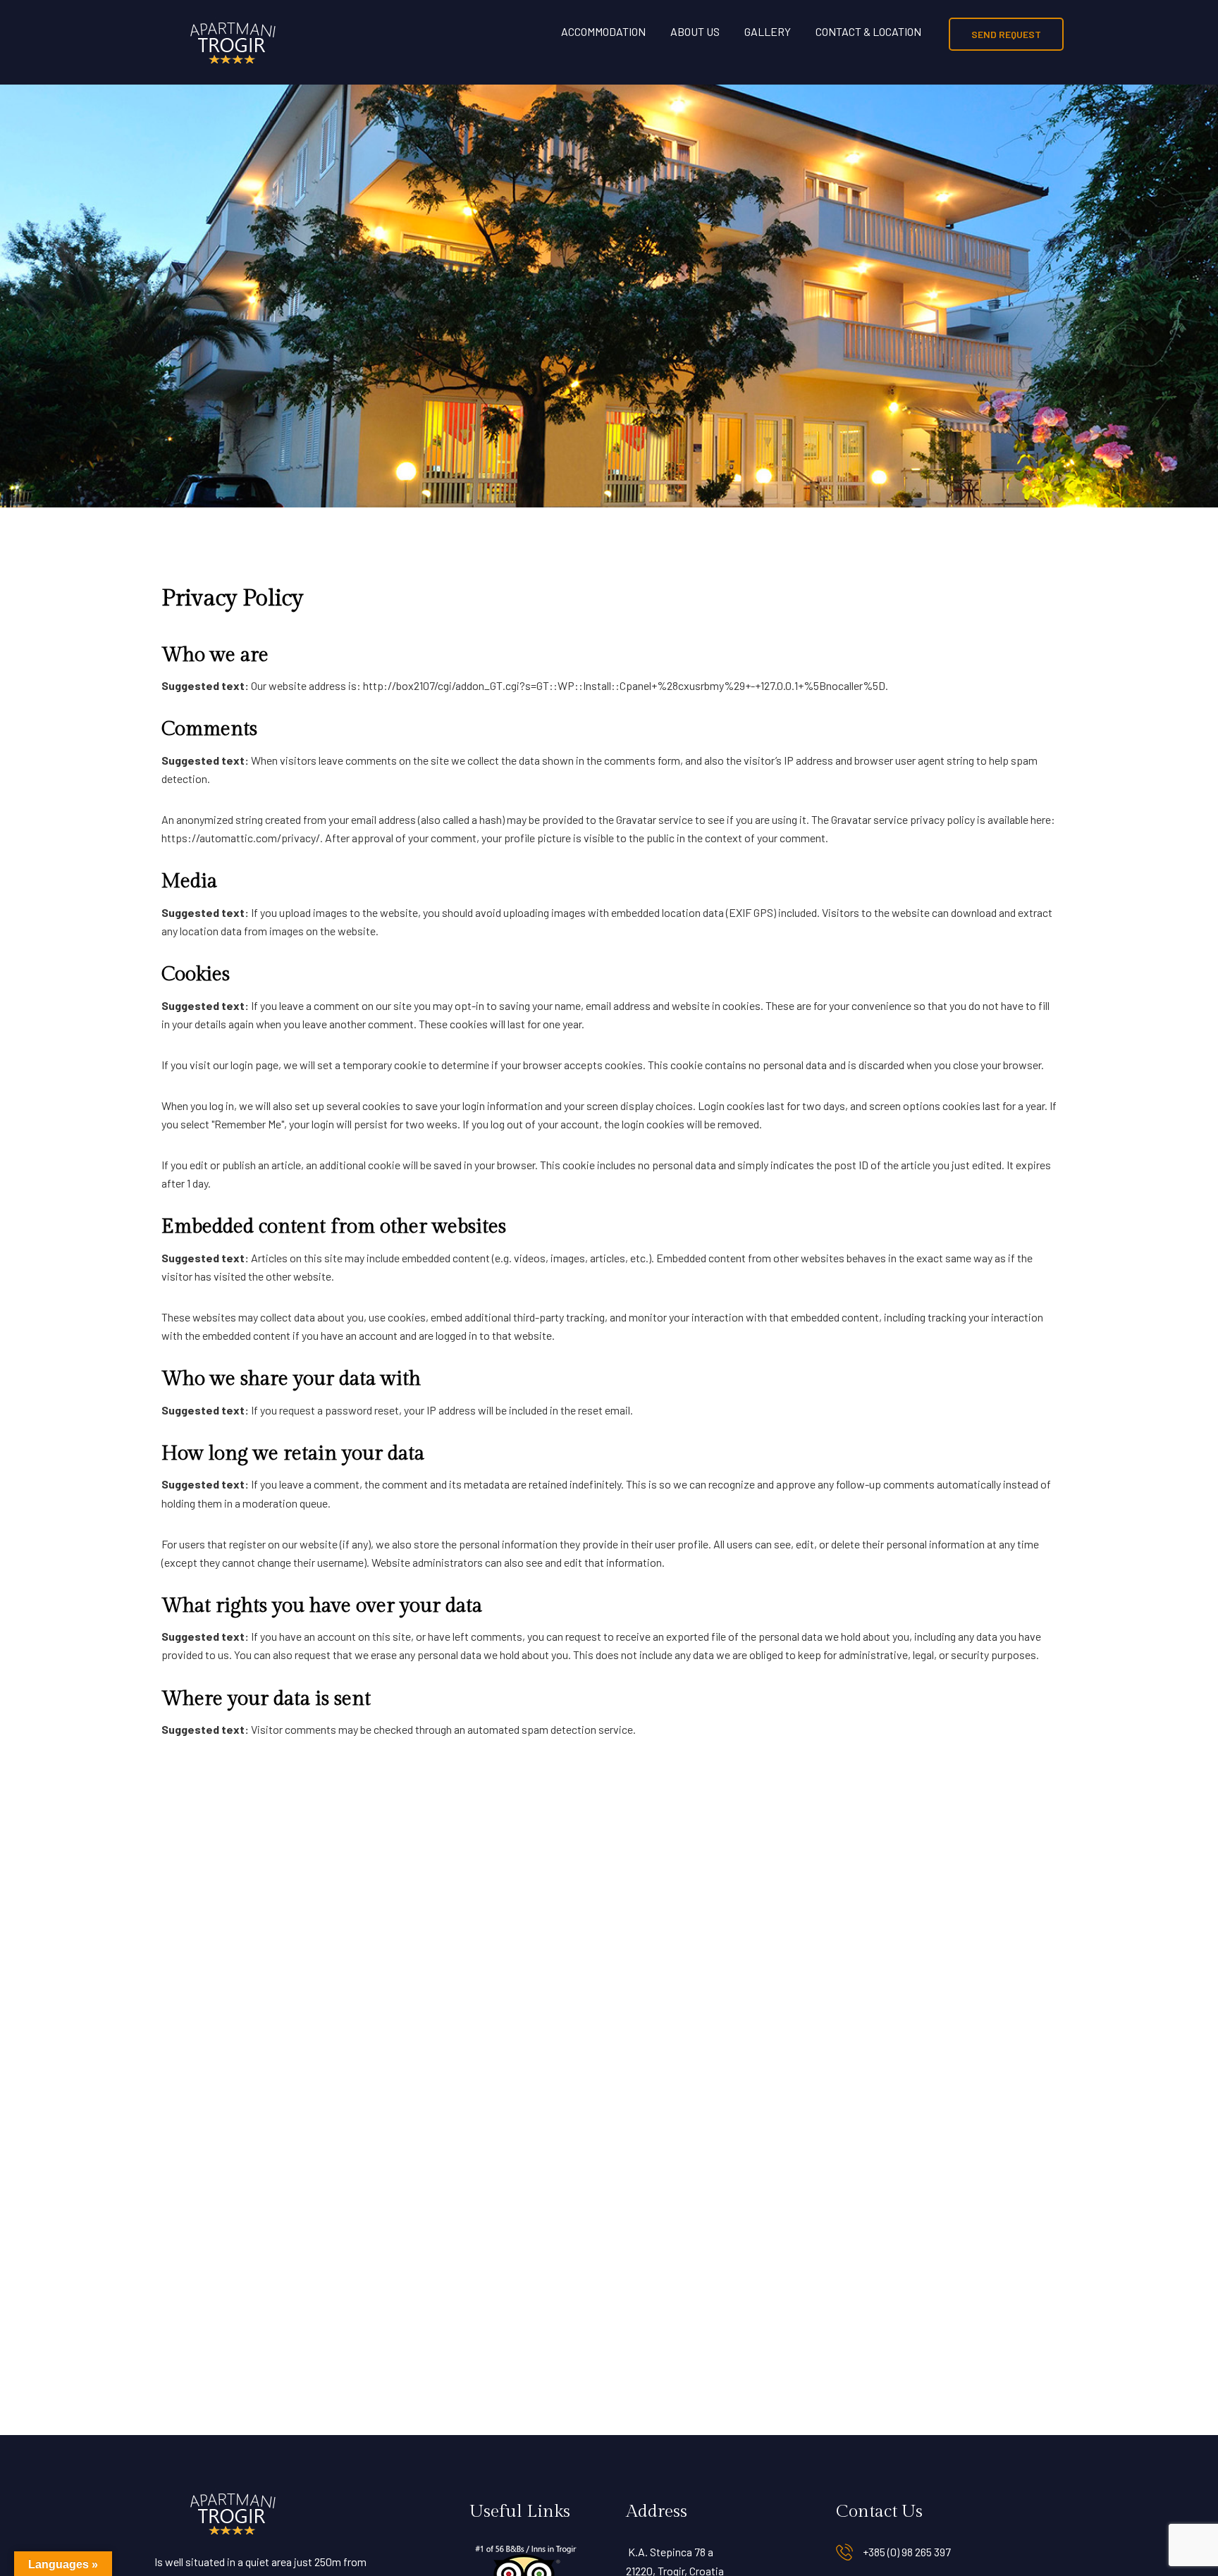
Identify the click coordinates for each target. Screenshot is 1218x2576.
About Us (695, 31)
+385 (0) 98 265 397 (907, 2552)
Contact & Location (868, 31)
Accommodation (603, 31)
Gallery (768, 31)
